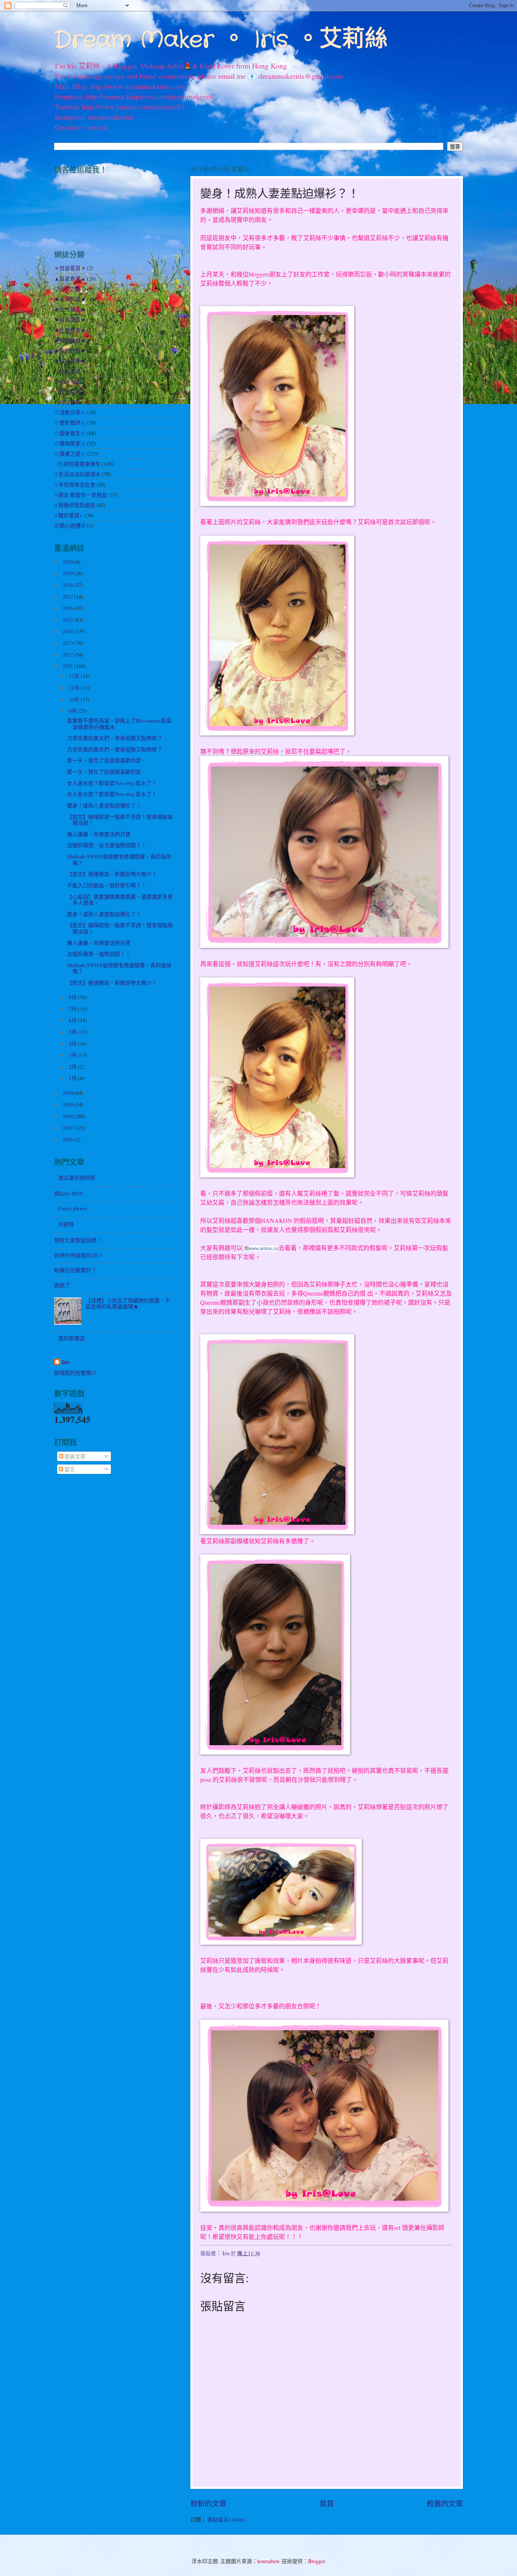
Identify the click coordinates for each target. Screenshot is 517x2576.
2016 (68, 608)
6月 (73, 1020)
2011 (68, 666)
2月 (73, 1067)
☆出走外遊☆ (70, 371)
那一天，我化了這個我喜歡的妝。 (107, 760)
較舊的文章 (445, 2503)
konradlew (268, 2561)
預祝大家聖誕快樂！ (78, 1240)
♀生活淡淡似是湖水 (77, 474)
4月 (73, 1044)
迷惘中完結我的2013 (78, 1255)
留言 (69, 1469)
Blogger (316, 2561)
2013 (68, 643)
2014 (68, 631)
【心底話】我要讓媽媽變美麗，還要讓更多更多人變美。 (120, 900)
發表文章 (74, 1456)
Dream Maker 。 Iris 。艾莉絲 (221, 40)
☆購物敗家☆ (70, 443)
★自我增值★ (70, 319)
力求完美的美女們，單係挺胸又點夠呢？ (115, 738)
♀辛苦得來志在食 (75, 485)
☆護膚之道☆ (70, 454)
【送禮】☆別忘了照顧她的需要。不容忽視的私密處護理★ (128, 1304)
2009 (68, 1105)
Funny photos (73, 1208)
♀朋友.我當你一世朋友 (81, 495)
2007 (68, 1128)
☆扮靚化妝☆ (70, 382)
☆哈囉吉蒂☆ (70, 402)
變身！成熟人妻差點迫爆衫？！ (104, 805)
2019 (68, 573)
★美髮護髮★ (70, 340)
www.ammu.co (264, 1249)
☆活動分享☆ (70, 412)
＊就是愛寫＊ (70, 268)
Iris (65, 1362)
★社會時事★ (70, 330)
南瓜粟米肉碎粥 (77, 1178)
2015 (68, 620)
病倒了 (62, 1285)
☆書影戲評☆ (70, 422)
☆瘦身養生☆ (70, 433)
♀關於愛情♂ (69, 515)
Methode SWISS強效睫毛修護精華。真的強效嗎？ (119, 860)
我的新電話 (72, 1338)
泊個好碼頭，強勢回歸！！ (99, 954)
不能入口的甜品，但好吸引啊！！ (107, 885)
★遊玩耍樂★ (70, 361)
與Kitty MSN (69, 1194)
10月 (75, 699)
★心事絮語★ (70, 299)
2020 (68, 562)
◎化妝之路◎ (70, 289)
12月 (75, 676)
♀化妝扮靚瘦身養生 (77, 464)
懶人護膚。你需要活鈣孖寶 (99, 834)
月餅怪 (66, 1224)
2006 (68, 1139)
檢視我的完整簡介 (75, 1373)
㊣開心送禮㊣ (70, 525)
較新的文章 (208, 2503)
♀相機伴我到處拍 (75, 505)
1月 (73, 1078)
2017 (68, 597)
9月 (73, 711)
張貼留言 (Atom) (227, 2519)
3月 (73, 1055)
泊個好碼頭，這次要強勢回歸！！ (107, 845)
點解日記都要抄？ (75, 1270)
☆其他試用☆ (70, 392)
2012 (68, 655)
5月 (73, 1032)
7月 (73, 1009)
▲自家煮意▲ (70, 279)
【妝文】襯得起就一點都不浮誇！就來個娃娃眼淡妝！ (120, 820)
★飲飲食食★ (70, 350)
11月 (75, 688)
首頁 (327, 2503)
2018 (68, 585)
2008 (68, 1116)
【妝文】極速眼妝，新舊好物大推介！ (112, 874)
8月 (73, 997)
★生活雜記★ (70, 309)
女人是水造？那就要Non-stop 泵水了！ (112, 783)
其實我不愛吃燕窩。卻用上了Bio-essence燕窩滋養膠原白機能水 (119, 724)
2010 (68, 1093)
